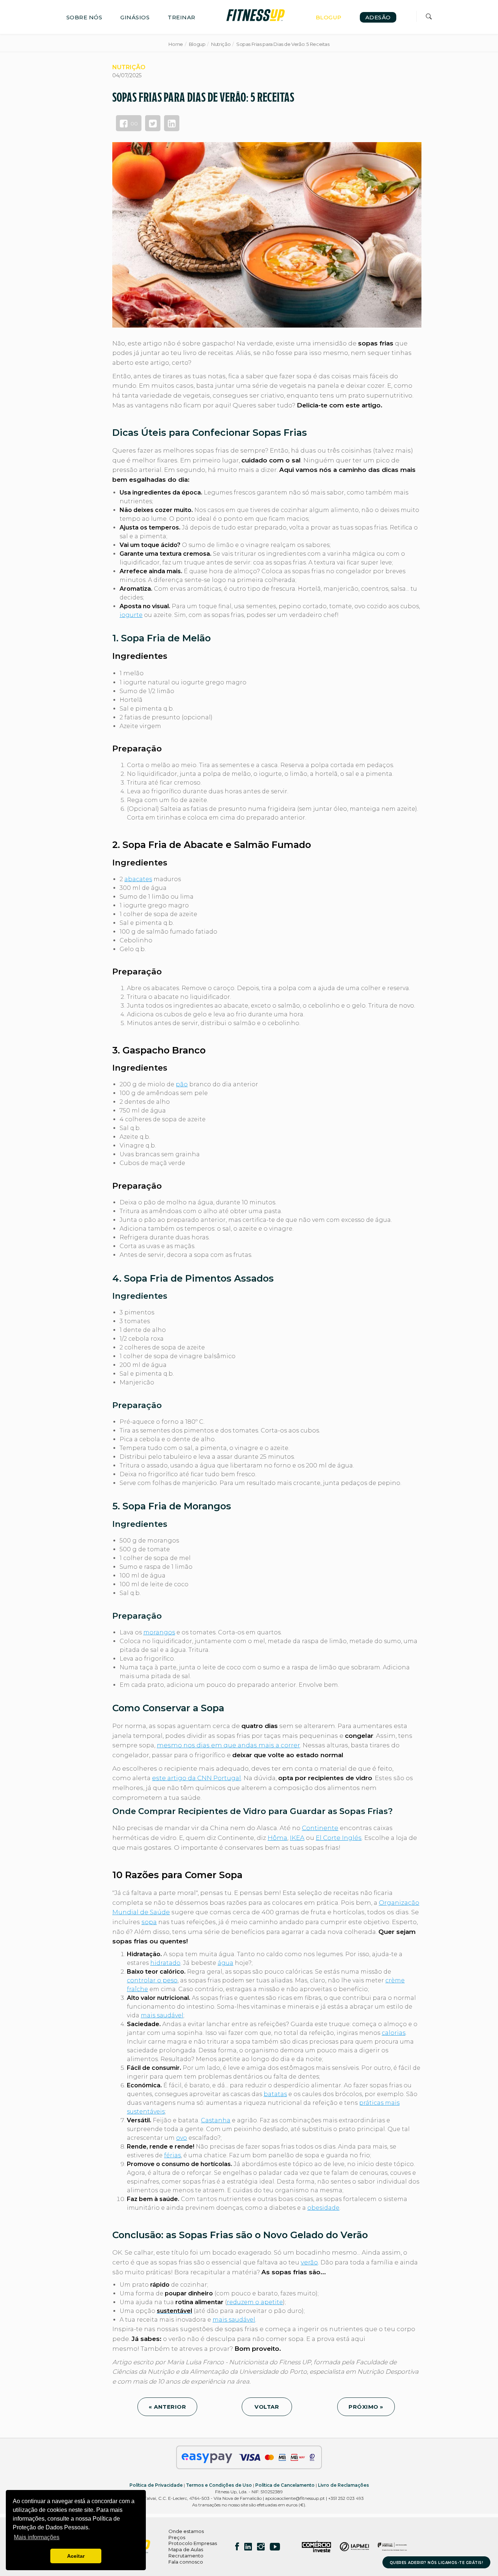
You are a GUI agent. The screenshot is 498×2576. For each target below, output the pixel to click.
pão (182, 1084)
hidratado (165, 1963)
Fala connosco (186, 2562)
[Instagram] (261, 2546)
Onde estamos (186, 2531)
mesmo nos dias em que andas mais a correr (228, 1745)
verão (309, 2262)
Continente (320, 1828)
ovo (182, 2138)
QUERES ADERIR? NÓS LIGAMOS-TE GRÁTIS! (437, 2563)
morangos (159, 1632)
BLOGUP (329, 17)
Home (176, 44)
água (225, 1963)
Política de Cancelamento (285, 2485)
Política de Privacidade (156, 2485)
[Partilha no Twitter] (153, 123)
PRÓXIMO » (366, 2407)
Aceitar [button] (76, 2556)
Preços (177, 2537)
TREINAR (182, 17)
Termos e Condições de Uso (219, 2485)
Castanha (216, 2120)
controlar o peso (152, 1980)
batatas (275, 2094)
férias (172, 2155)
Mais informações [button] (37, 2537)
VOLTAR (267, 2407)
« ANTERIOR (167, 2407)
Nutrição (221, 44)
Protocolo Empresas (193, 2543)
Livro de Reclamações (343, 2485)
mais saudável (162, 2015)
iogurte (131, 615)
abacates (138, 879)
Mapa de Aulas (186, 2549)
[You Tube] (275, 2546)
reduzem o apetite (255, 2302)
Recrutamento (186, 2556)
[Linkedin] (248, 2546)
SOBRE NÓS (84, 17)
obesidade (323, 2208)
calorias (394, 2033)
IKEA (297, 1838)
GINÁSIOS (135, 17)
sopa (149, 1922)
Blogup (197, 44)
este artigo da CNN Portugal (197, 1778)
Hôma (277, 1838)
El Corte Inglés (339, 1838)
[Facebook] (237, 2546)
